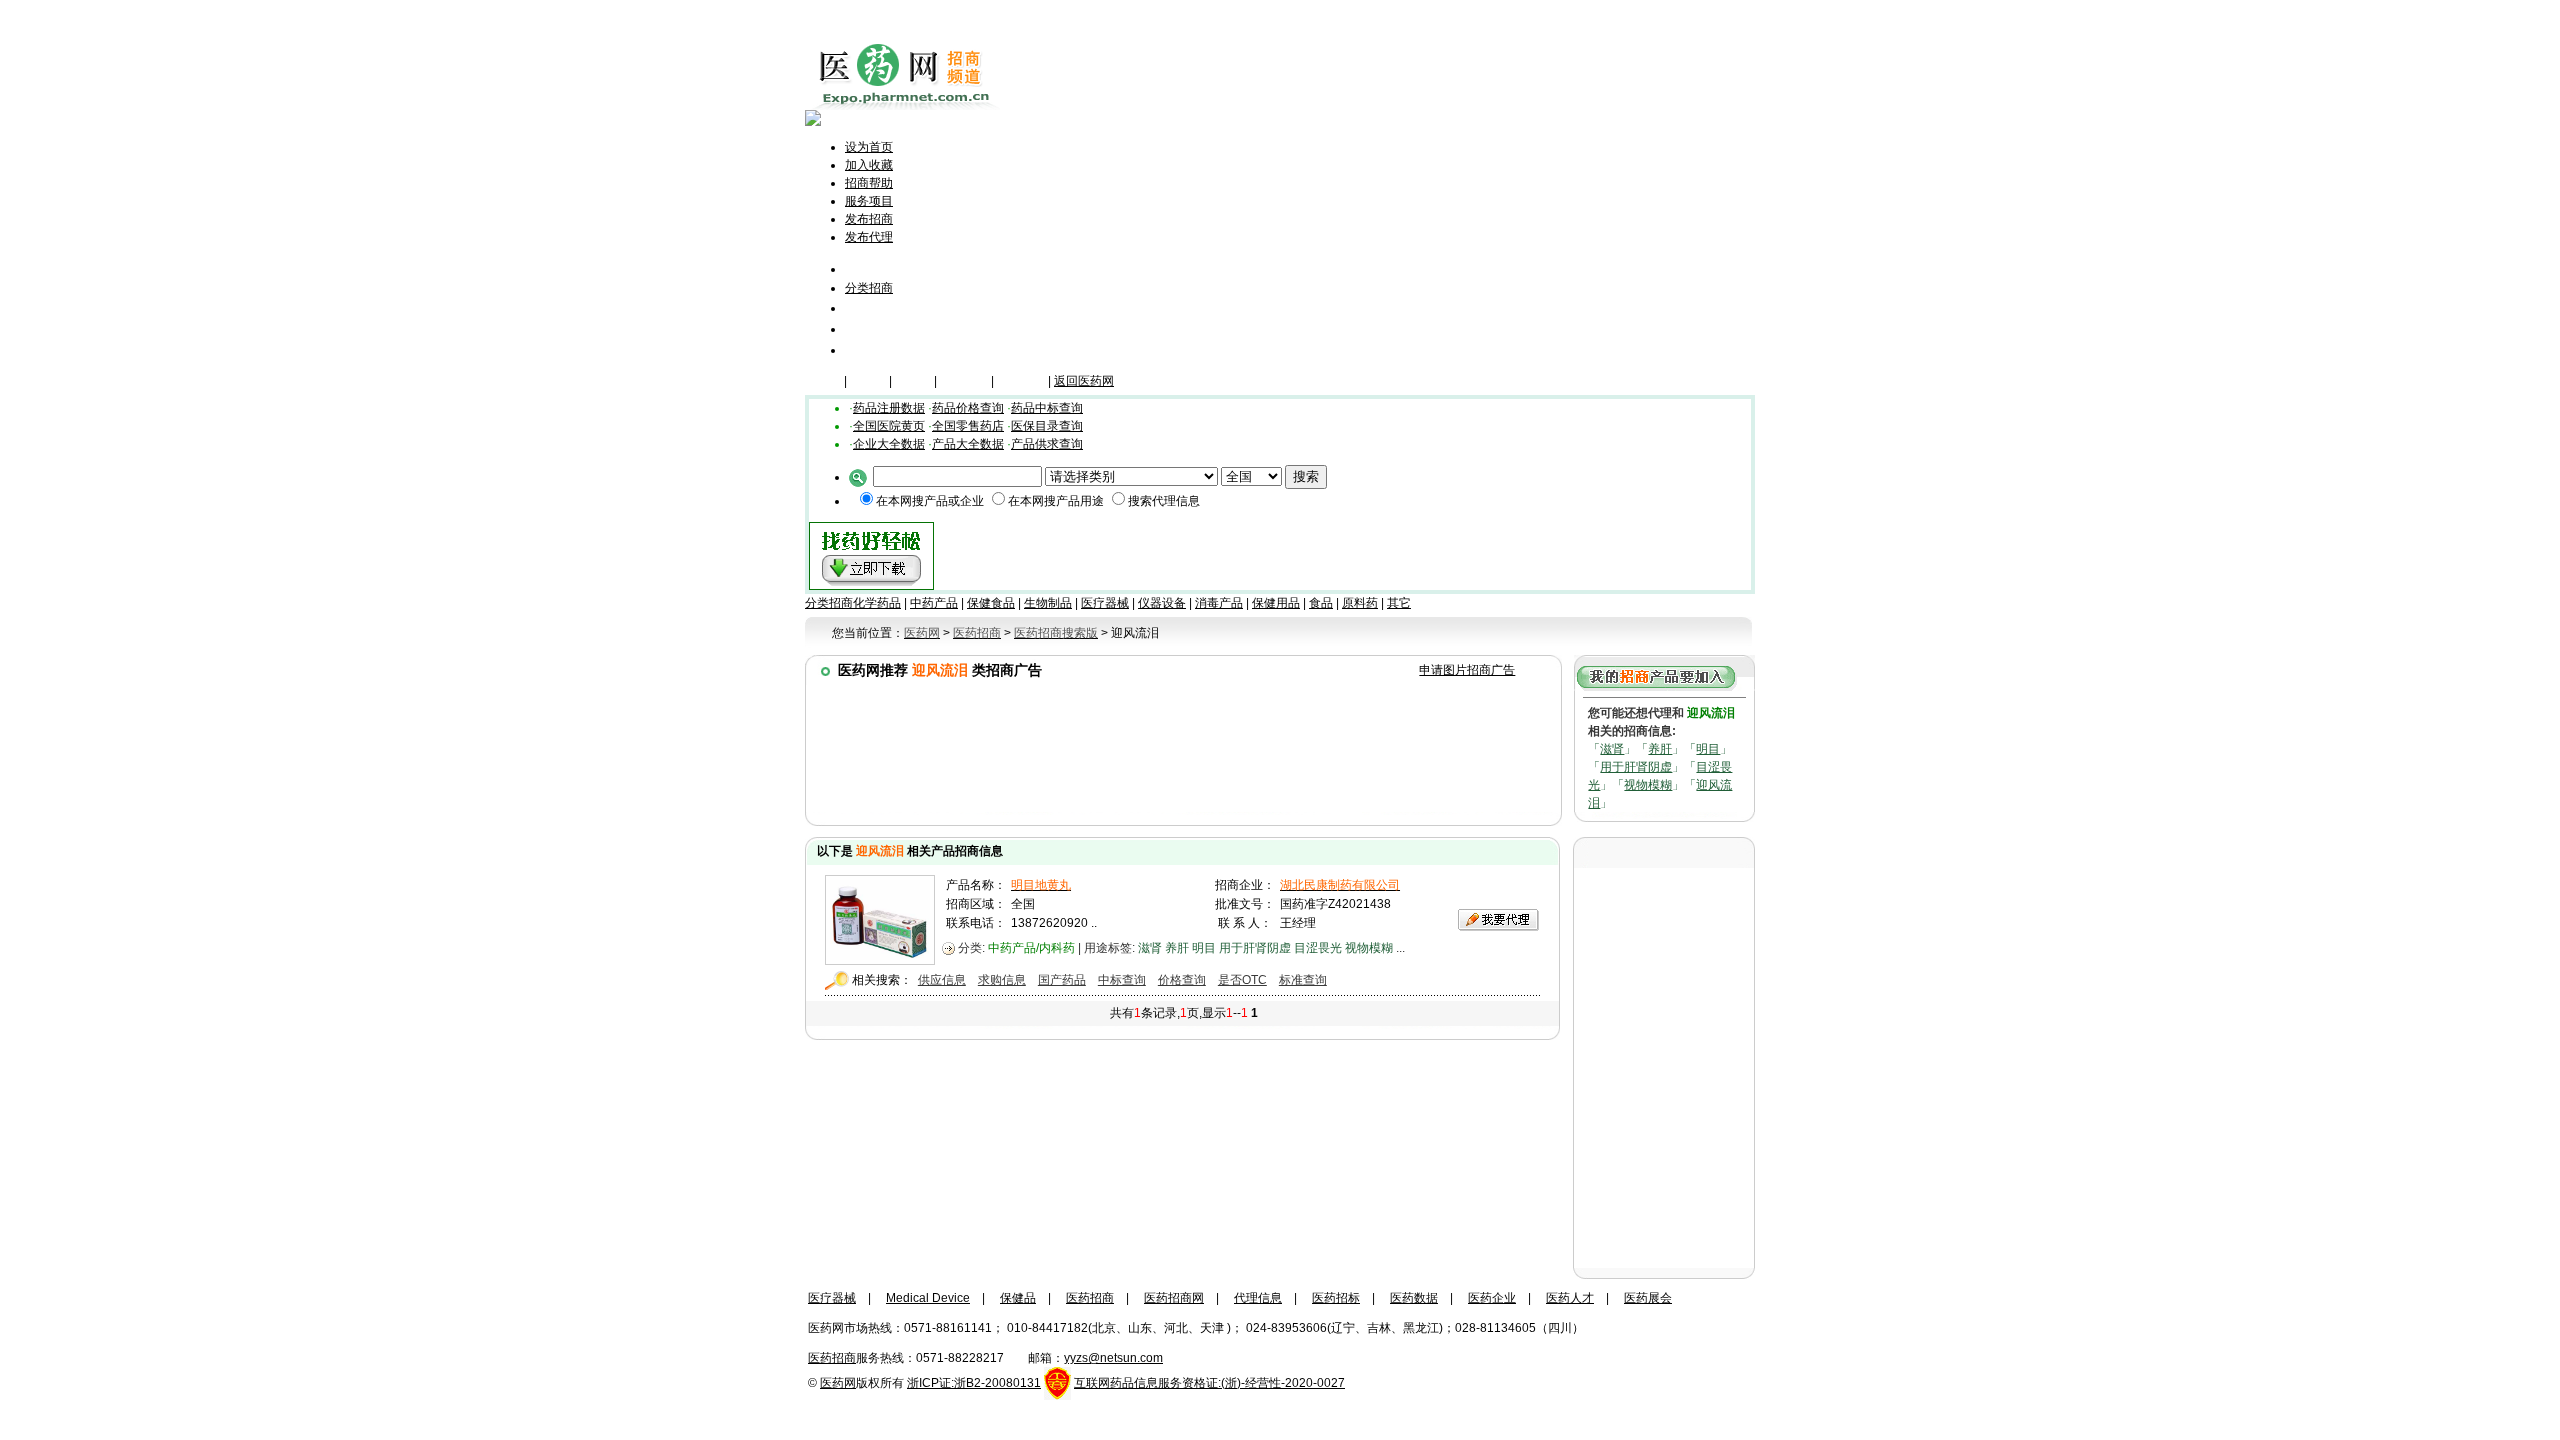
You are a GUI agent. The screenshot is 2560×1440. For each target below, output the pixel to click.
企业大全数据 (889, 444)
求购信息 (1002, 980)
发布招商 (869, 219)
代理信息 (873, 349)
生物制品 (1048, 603)
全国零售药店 (968, 426)
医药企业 (1492, 1298)
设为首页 (869, 147)
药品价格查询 (968, 408)
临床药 (823, 381)
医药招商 (1090, 1298)
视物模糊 (1648, 785)
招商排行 (873, 328)
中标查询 (1122, 980)
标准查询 (1303, 980)
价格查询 (1182, 980)
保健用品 (1276, 603)
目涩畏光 (1318, 948)
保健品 (868, 381)
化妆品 (913, 381)
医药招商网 (1174, 1298)
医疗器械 (964, 381)
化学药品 (877, 603)
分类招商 (869, 288)
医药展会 (1648, 1298)
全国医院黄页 (889, 426)
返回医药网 (1084, 381)
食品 (1321, 603)
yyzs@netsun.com (1113, 1358)
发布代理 (869, 237)
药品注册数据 (889, 408)
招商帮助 (869, 183)
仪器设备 (1021, 381)
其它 (1399, 603)
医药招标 (1336, 1298)
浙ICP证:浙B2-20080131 (974, 1383)
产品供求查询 (1047, 444)
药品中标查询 (1047, 408)
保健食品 (991, 603)
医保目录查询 (1047, 426)
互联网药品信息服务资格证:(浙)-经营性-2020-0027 (1209, 1383)
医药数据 (1414, 1298)
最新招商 (873, 307)
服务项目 (869, 201)
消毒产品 (1219, 603)
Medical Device (928, 1298)
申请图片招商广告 (1467, 670)
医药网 (838, 1383)
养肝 (1660, 749)
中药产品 (934, 603)
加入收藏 (869, 165)
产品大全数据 (968, 444)
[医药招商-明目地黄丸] (880, 960)
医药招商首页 (897, 268)
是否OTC (1242, 980)
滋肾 (1612, 749)
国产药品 (1062, 980)
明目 (1708, 749)
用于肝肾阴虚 (1636, 767)
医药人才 (1570, 1298)
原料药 (1360, 603)
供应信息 (942, 980)
